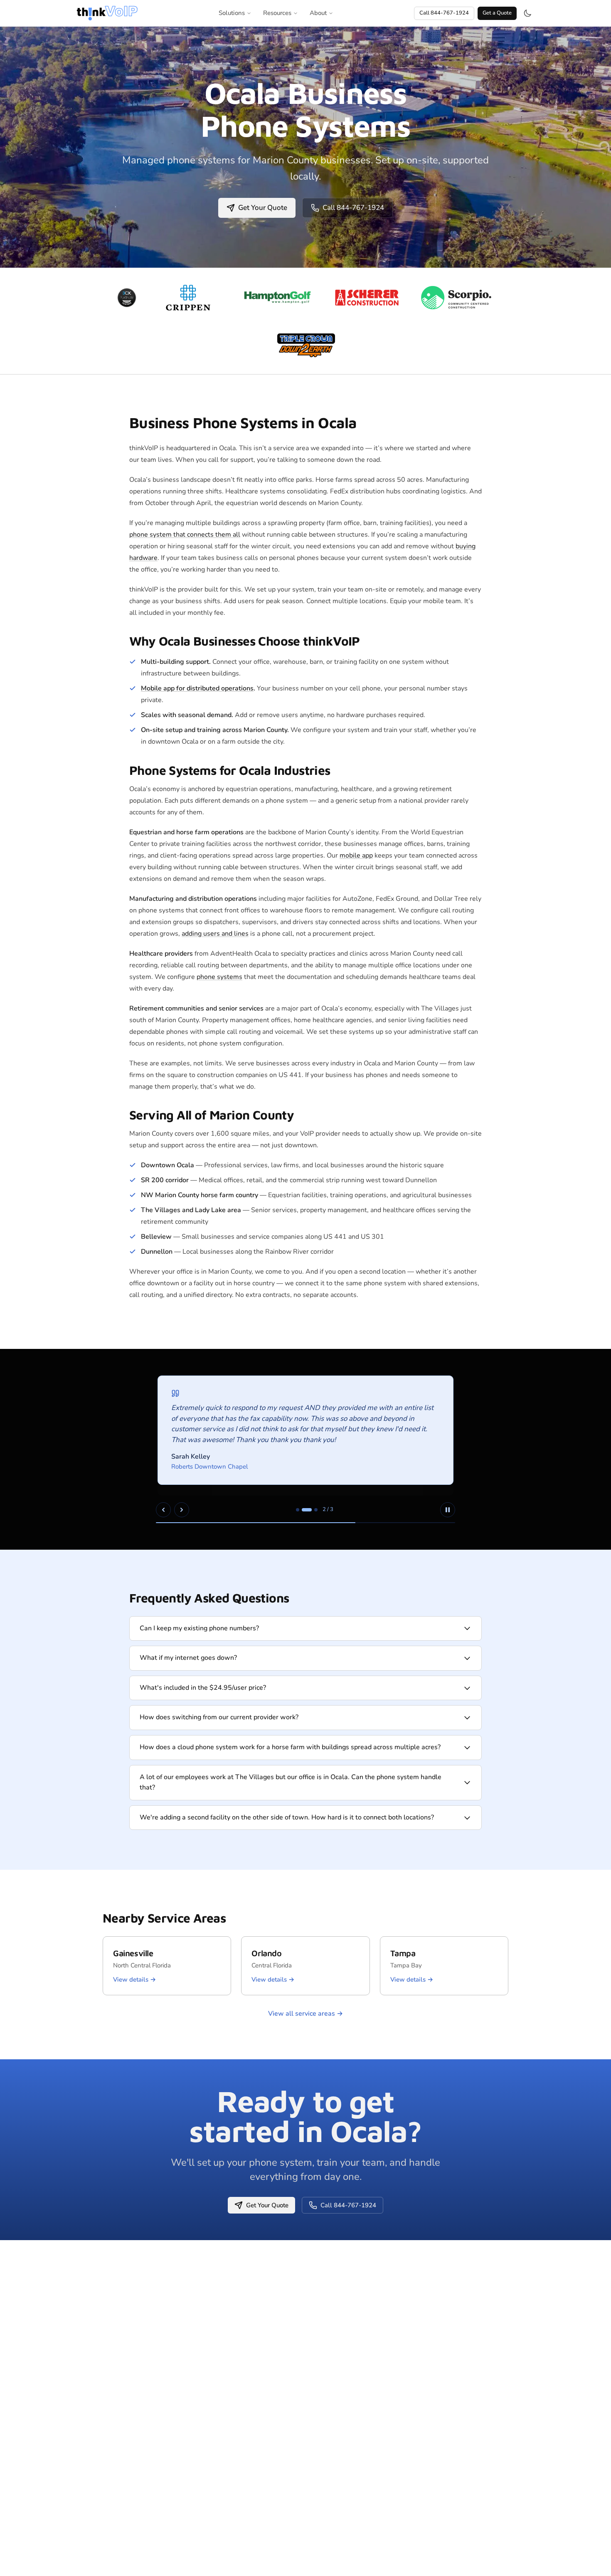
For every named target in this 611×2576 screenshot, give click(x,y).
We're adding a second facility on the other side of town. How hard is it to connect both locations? (287, 1817)
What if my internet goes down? (188, 1658)
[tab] (298, 1510)
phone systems (219, 977)
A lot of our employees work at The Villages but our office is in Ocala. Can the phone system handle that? (291, 1782)
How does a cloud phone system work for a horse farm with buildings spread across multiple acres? (290, 1747)
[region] (305, 1449)
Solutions (232, 13)
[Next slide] (182, 1510)
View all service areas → (305, 2014)
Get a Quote (497, 13)
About (318, 13)
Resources (277, 13)
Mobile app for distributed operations (197, 688)
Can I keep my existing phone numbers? (199, 1628)
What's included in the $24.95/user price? (203, 1688)
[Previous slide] (163, 1510)
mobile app (356, 855)
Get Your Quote (263, 208)
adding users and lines (215, 934)
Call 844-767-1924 (444, 13)
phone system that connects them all (185, 535)
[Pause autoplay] (448, 1510)
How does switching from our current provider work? (219, 1717)
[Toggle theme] (527, 13)
